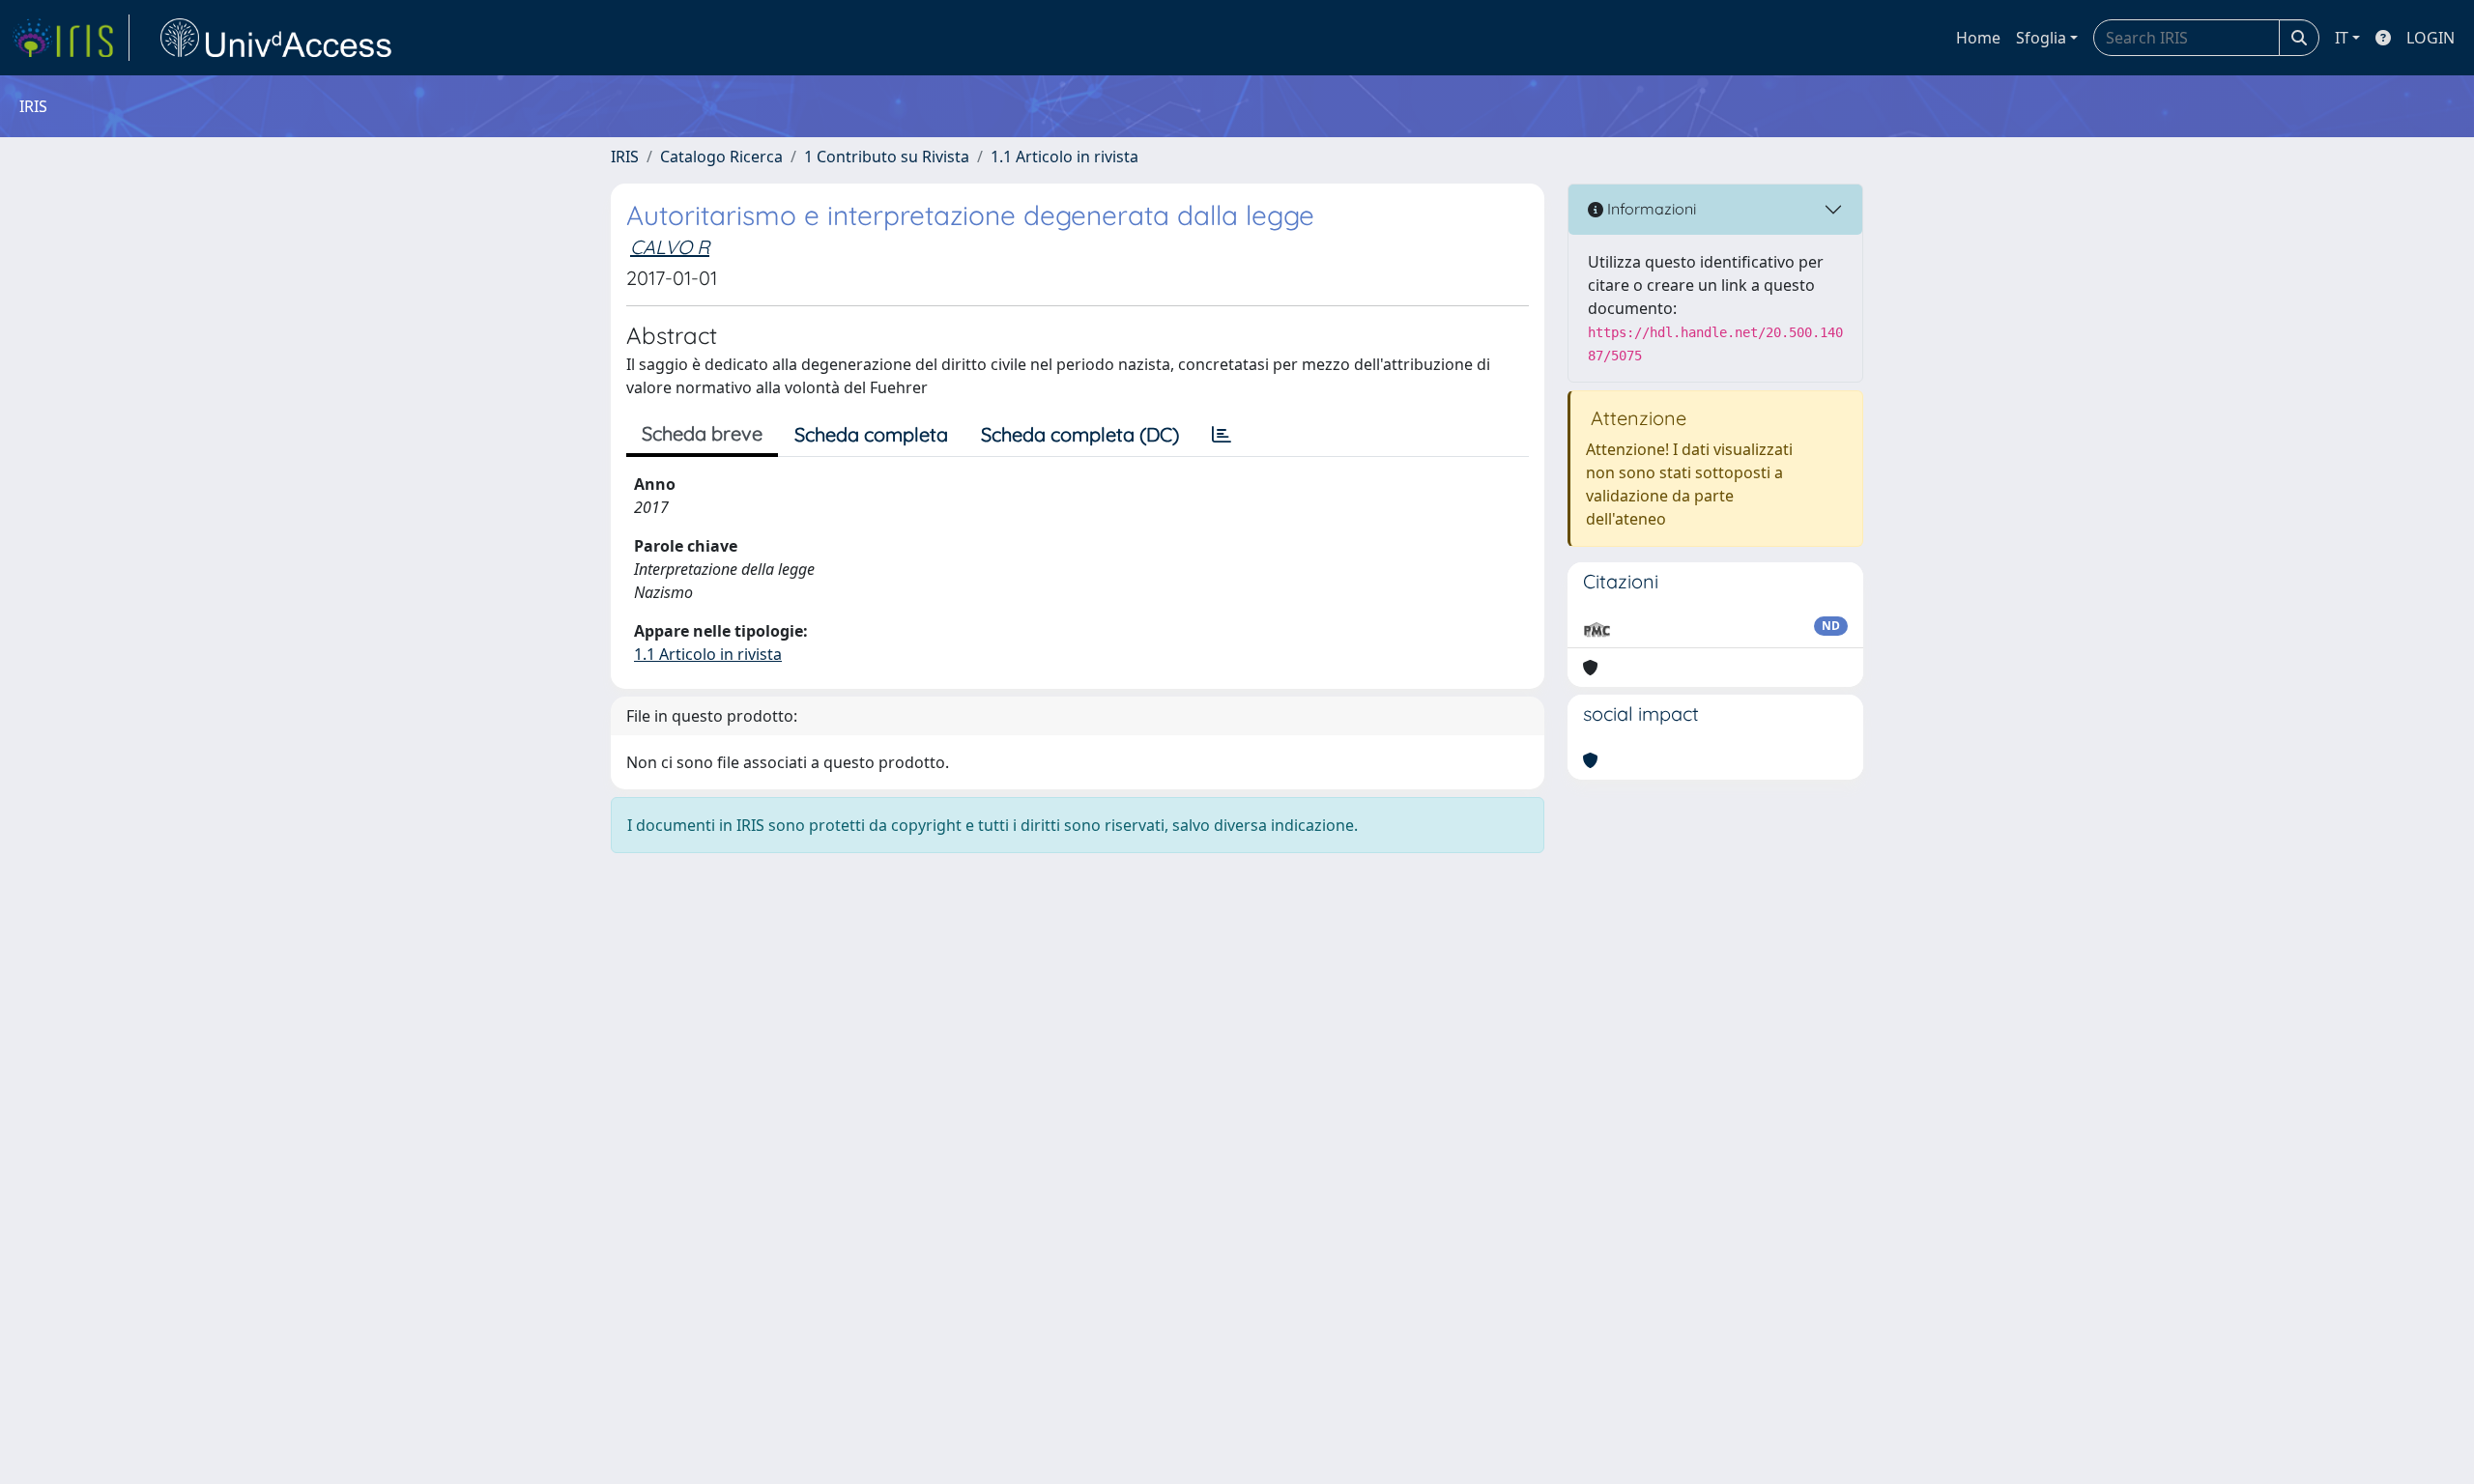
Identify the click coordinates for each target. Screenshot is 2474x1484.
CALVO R (670, 247)
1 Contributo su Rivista (887, 157)
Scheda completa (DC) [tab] (1080, 434)
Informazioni (1650, 209)
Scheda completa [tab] (871, 434)
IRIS (625, 157)
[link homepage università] (276, 38)
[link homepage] (71, 38)
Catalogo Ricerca (721, 157)
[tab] (1222, 435)
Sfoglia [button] (2041, 38)
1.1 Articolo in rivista (1064, 157)
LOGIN (2431, 38)
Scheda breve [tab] (702, 433)
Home (1978, 38)
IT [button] (2342, 38)
